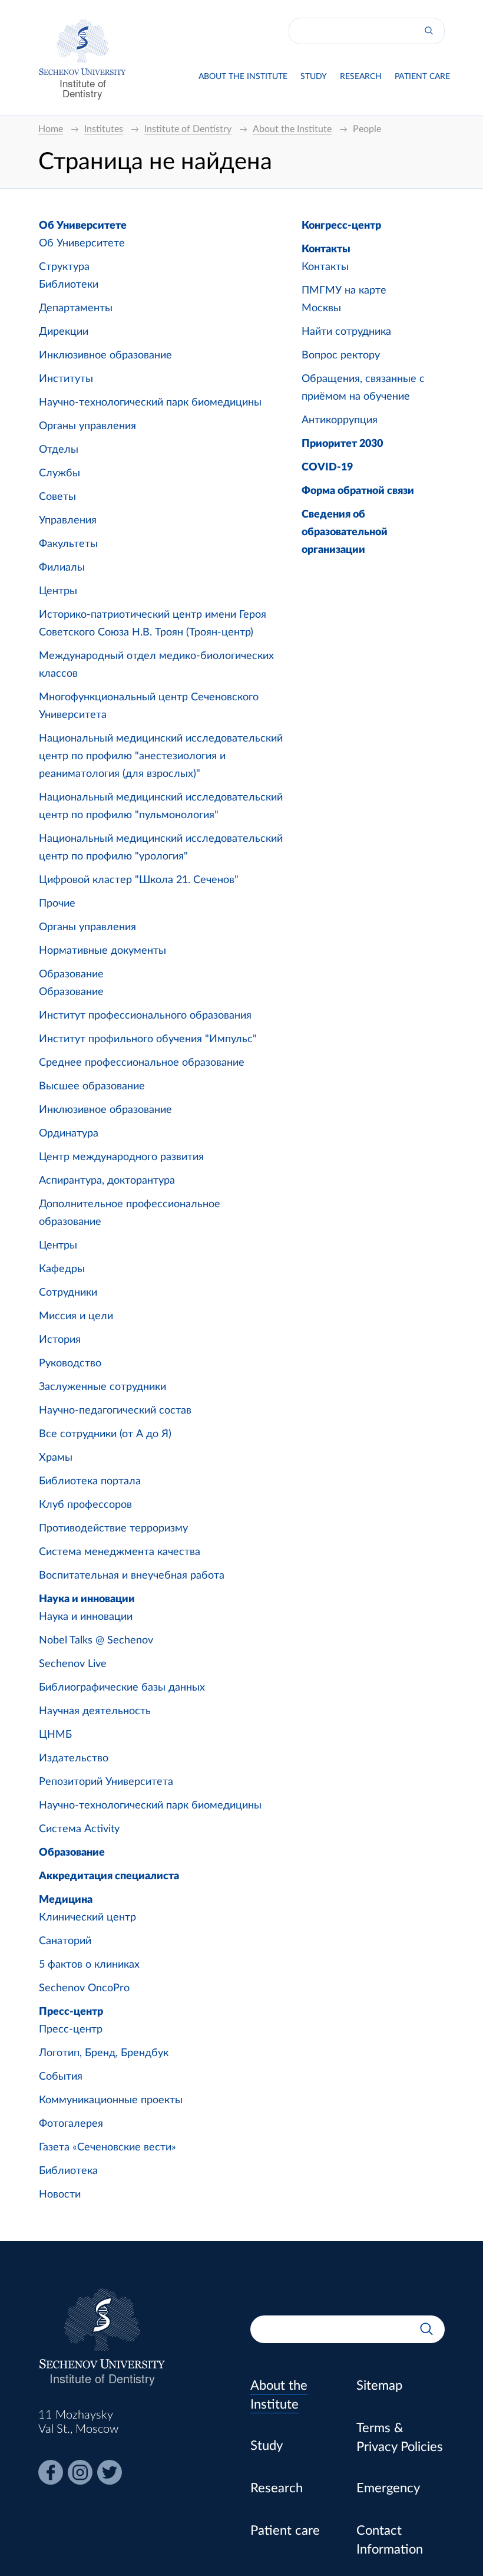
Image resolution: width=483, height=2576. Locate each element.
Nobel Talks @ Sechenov (96, 1641)
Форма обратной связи (358, 491)
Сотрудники (68, 1293)
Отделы (59, 450)
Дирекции (64, 332)
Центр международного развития (121, 1157)
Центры (58, 591)
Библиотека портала (90, 1481)
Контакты (326, 249)
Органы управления (87, 426)
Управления (68, 521)
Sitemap (379, 2386)
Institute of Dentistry (83, 88)
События (61, 2077)
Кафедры (62, 1269)
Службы (59, 473)
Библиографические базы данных (122, 1688)
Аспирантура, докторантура (107, 1181)
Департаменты (76, 308)
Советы (57, 497)
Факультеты (68, 544)
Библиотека (68, 2171)
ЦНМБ (55, 1735)
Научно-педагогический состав (115, 1411)
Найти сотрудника (346, 332)
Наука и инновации (87, 1599)
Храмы (56, 1458)
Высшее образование (92, 1086)
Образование (71, 974)
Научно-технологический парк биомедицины (150, 403)
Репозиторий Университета (106, 1782)
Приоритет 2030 (342, 444)
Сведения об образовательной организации (345, 532)
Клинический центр (87, 1918)
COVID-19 (327, 467)
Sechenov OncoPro (84, 1988)
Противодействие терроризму (113, 1529)
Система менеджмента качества (120, 1552)
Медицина (66, 1900)
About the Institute (243, 77)
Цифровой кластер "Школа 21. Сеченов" (139, 880)
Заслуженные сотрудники (102, 1387)
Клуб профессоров (85, 1505)
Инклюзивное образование (105, 355)
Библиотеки (69, 285)
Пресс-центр (71, 2012)
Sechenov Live (73, 1664)
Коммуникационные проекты (111, 2100)
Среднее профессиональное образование (142, 1063)
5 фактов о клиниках (89, 1965)
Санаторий (65, 1941)
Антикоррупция (340, 420)
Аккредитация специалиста (109, 1876)
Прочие (57, 904)
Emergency (388, 2488)
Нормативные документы (102, 951)
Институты (66, 379)
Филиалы (62, 568)
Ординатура (69, 1134)
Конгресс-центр (341, 226)
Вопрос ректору (341, 355)
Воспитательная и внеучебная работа (132, 1576)
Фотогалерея (71, 2124)
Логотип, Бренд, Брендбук (104, 2053)
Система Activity (79, 1829)
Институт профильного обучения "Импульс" (148, 1039)
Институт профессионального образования (145, 1016)
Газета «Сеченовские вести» (107, 2147)
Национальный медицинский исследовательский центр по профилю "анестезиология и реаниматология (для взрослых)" (161, 756)
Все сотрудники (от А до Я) (105, 1434)
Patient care (422, 77)
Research (361, 77)
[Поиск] (429, 31)
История (60, 1340)
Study (314, 77)
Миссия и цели (76, 1316)
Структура (64, 267)
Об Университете (83, 226)
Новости (60, 2195)
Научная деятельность (95, 1711)
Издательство (74, 1758)
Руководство (70, 1363)
